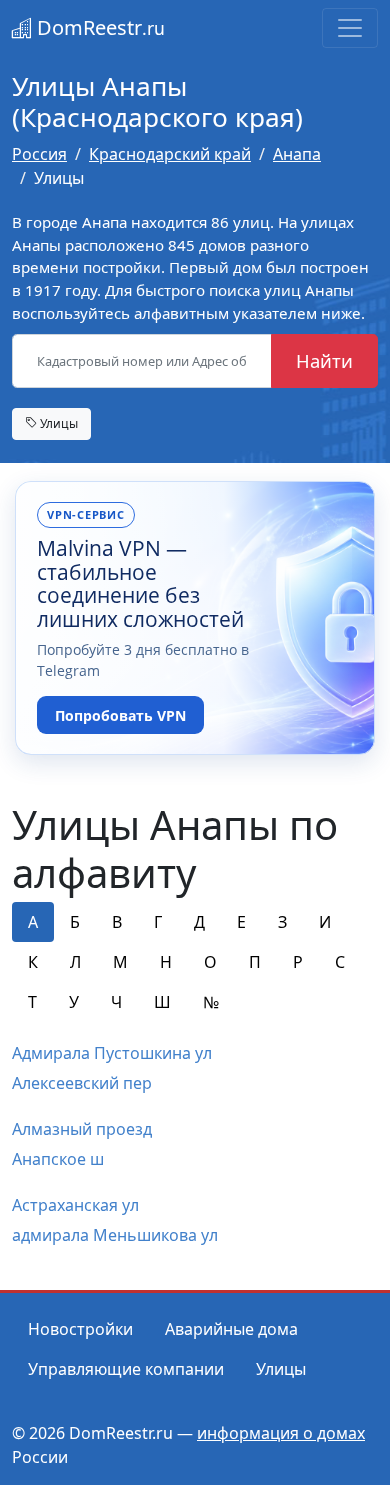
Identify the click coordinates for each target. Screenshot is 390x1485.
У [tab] (74, 1002)
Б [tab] (75, 922)
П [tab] (255, 962)
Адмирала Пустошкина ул (112, 1053)
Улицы (57, 423)
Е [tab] (241, 922)
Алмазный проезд (82, 1129)
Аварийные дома (231, 1329)
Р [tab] (298, 962)
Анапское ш (58, 1159)
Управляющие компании (126, 1369)
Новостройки (80, 1329)
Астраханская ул (75, 1205)
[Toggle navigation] (350, 28)
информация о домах (281, 1433)
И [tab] (325, 922)
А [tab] (33, 922)
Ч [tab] (116, 1002)
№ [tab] (211, 1002)
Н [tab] (166, 962)
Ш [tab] (162, 1002)
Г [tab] (158, 922)
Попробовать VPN (120, 715)
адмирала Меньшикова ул (115, 1235)
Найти (324, 360)
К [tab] (33, 962)
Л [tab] (75, 962)
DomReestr (98, 27)
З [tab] (282, 922)
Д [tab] (199, 922)
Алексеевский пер (82, 1083)
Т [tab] (32, 1002)
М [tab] (120, 962)
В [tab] (117, 922)
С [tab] (340, 962)
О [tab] (210, 962)
